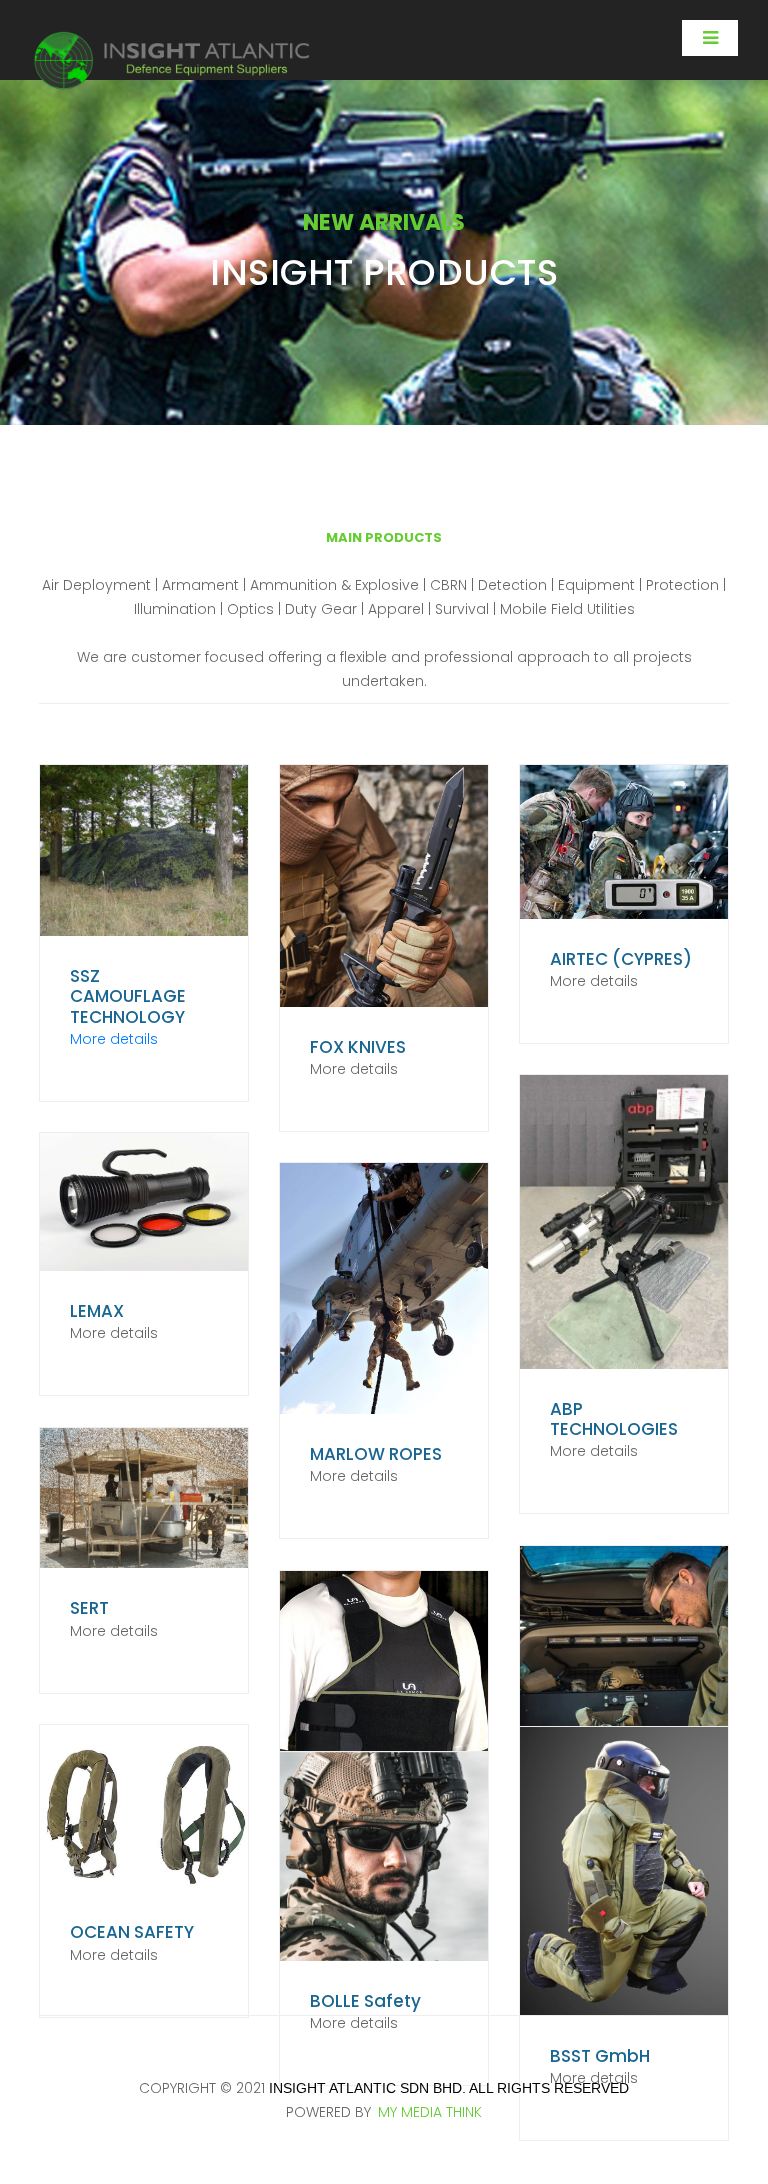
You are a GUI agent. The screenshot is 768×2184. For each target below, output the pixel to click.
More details (114, 1039)
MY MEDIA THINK (430, 2112)
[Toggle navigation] (710, 38)
